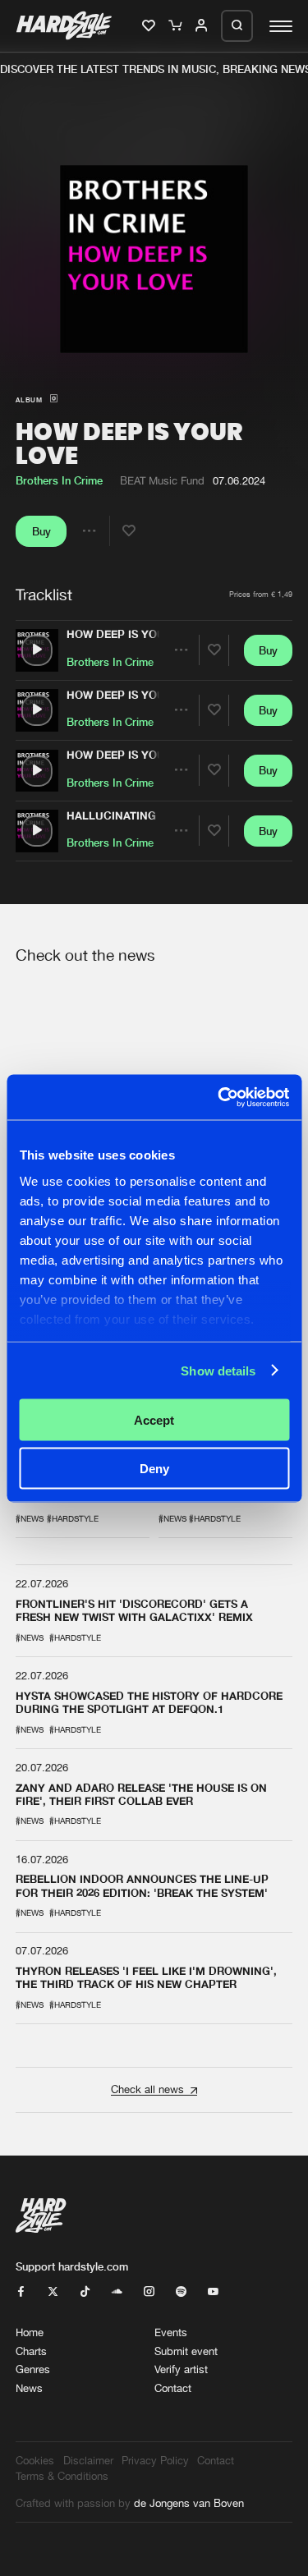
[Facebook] (21, 2292)
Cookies (35, 2461)
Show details (218, 1370)
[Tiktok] (85, 2292)
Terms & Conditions (62, 2476)
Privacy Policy (155, 2461)
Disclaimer (88, 2461)
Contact (173, 2388)
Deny (154, 1468)
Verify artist (181, 2369)
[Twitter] (53, 2292)
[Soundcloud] (117, 2292)
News (29, 2388)
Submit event (186, 2351)
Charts (31, 2351)
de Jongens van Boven (189, 2503)
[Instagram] (149, 2292)
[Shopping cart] (176, 26)
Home (30, 2333)
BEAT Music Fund (162, 481)
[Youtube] (213, 2292)
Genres (33, 2369)
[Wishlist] (150, 26)
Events (171, 2333)
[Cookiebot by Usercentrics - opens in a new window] (219, 1097)
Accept (154, 1420)
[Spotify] (181, 2292)
